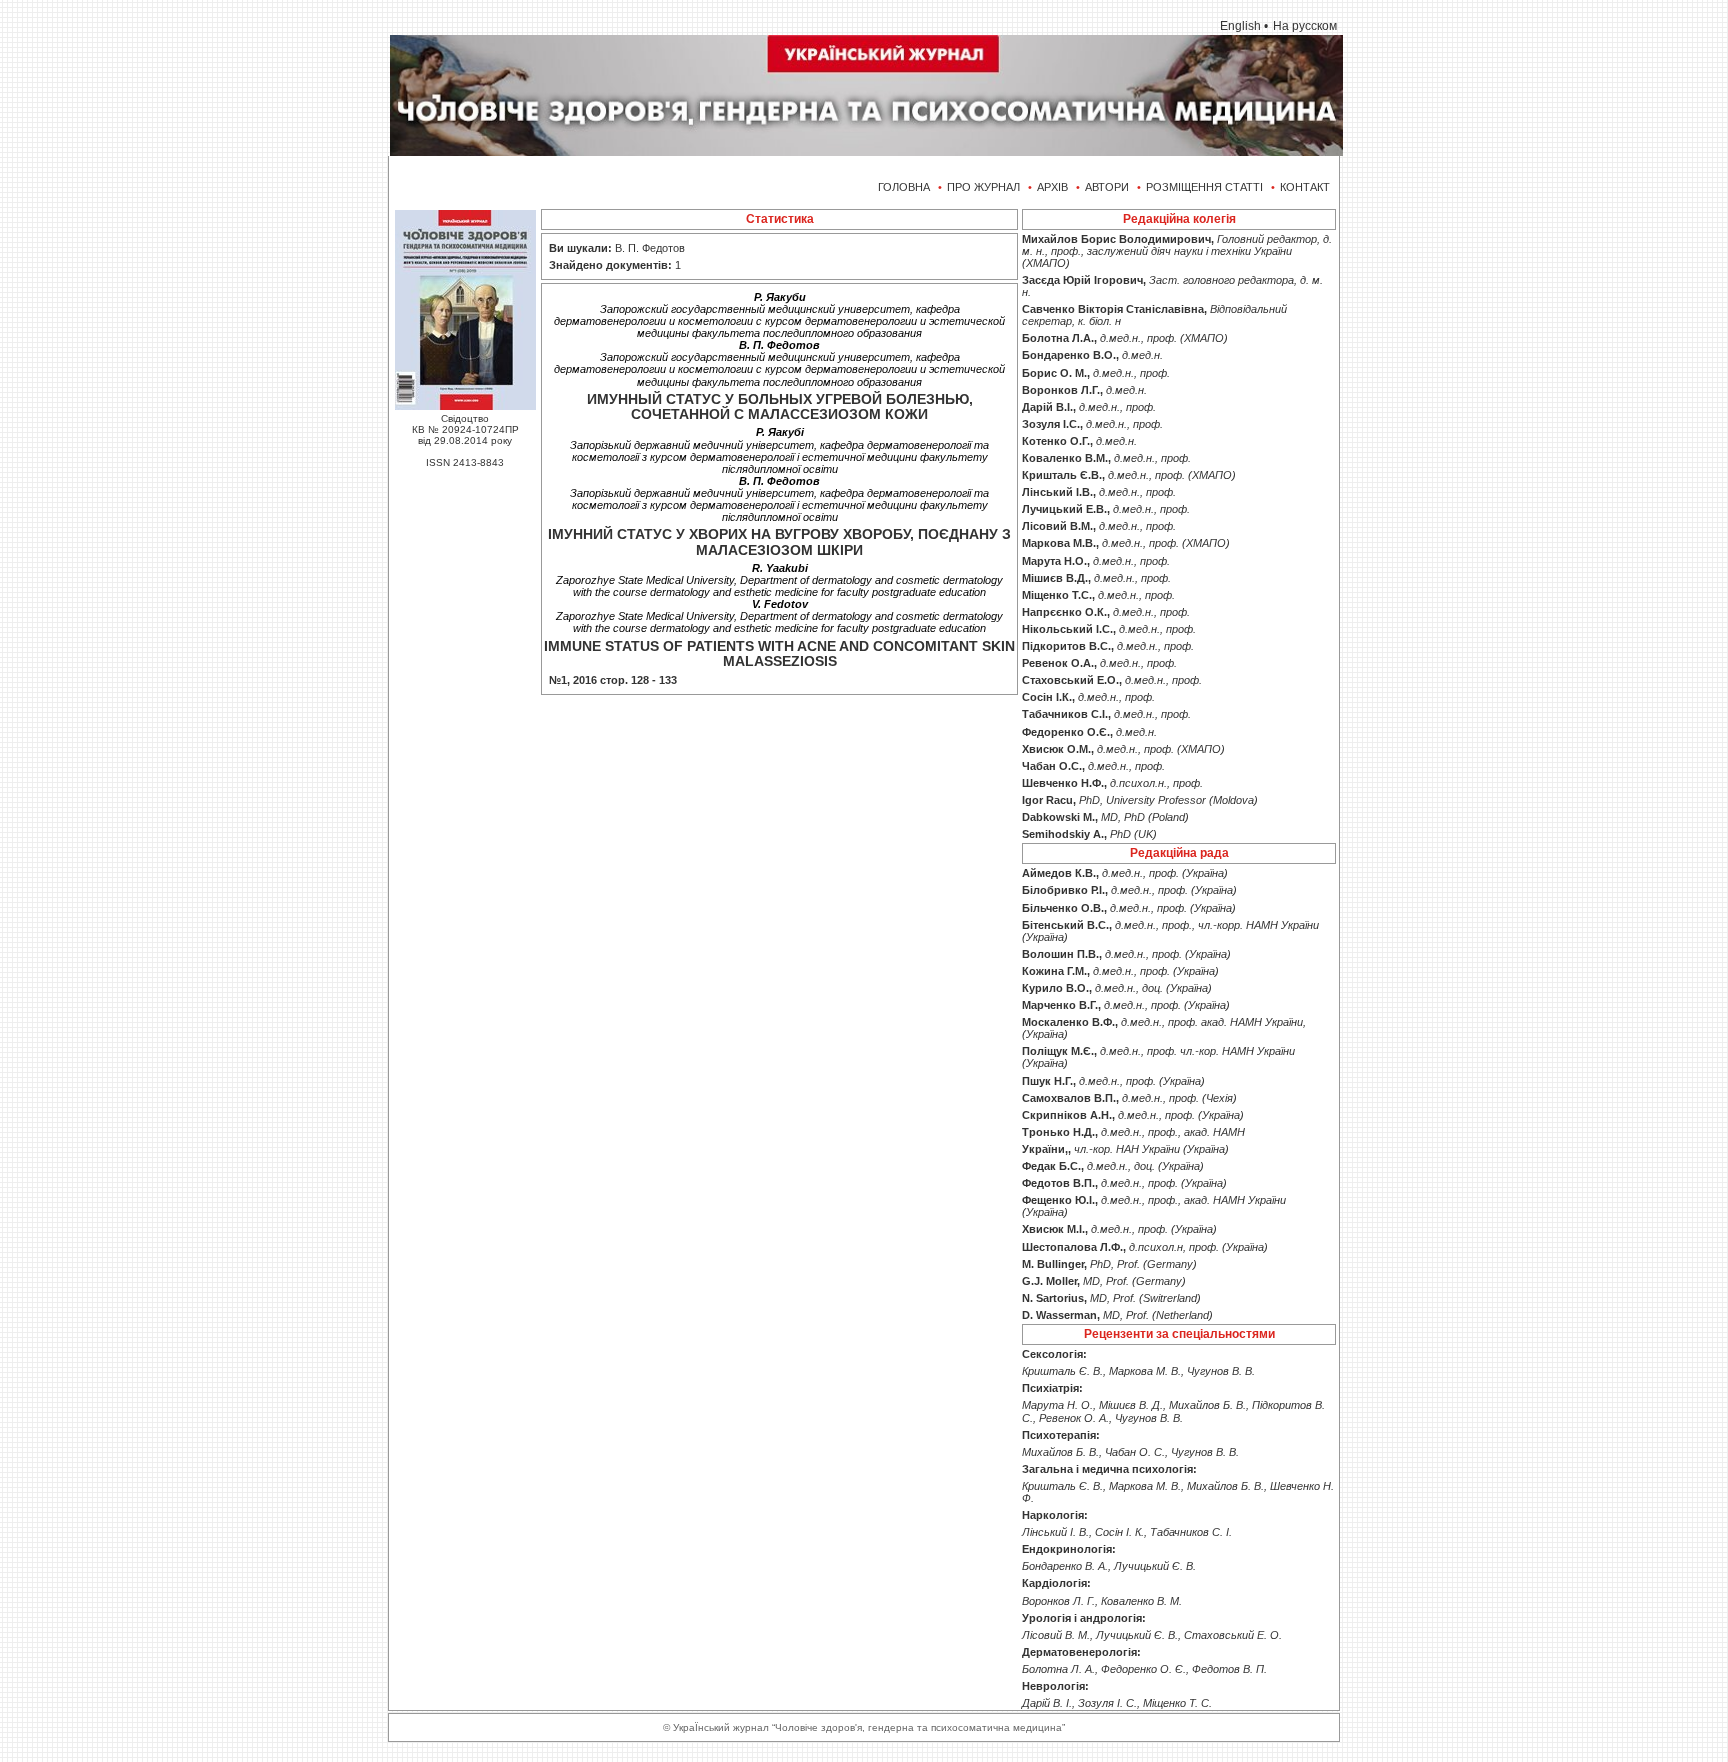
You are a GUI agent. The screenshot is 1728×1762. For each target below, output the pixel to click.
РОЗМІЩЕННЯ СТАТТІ (1204, 187)
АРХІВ (1052, 187)
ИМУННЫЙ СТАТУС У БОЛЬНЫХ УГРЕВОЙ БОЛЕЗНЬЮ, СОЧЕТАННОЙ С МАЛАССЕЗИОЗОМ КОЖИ (780, 406)
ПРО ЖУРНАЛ (983, 187)
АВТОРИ (1107, 187)
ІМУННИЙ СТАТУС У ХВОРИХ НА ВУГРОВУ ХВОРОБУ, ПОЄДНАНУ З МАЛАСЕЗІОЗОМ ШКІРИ (779, 541)
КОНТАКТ (1305, 187)
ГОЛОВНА (904, 187)
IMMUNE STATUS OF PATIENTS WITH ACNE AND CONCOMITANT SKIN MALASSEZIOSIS (779, 653)
